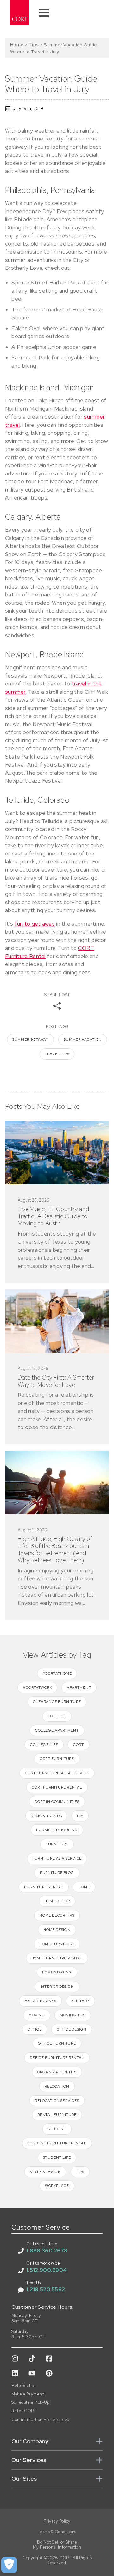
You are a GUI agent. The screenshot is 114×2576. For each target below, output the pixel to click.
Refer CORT (24, 2411)
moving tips (73, 2015)
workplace (57, 2186)
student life (57, 2157)
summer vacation (83, 1039)
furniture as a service (57, 1858)
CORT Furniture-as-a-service (57, 1773)
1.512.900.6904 (47, 2270)
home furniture (57, 1944)
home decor (57, 1901)
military (80, 2001)
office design (72, 2029)
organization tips (57, 2072)
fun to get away (35, 924)
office (35, 2029)
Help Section (24, 2386)
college (57, 1716)
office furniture (57, 2043)
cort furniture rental (57, 1787)
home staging (57, 1972)
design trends (46, 1816)
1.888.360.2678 (47, 2251)
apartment (79, 1687)
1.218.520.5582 (46, 2289)
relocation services (57, 2101)
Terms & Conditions (57, 2532)
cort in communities (57, 1802)
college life (44, 1745)
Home (17, 45)
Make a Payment (28, 2394)
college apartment (57, 1730)
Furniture (57, 1844)
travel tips (57, 1054)
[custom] (15, 2359)
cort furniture (57, 1759)
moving (37, 2015)
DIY (80, 1816)
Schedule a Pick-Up (30, 2402)
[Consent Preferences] (9, 2565)
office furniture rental (57, 2058)
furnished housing (57, 1830)
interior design (57, 1987)
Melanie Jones (40, 2001)
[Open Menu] (44, 13)
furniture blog (57, 1873)
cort (78, 1745)
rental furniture (57, 2115)
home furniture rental (57, 1958)
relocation (57, 2086)
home (84, 1887)
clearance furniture (57, 1702)
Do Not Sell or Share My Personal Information (57, 2545)
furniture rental (44, 1887)
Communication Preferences (40, 2420)
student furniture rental (57, 2143)
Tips (34, 45)
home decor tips (57, 1915)
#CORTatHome (57, 1673)
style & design (45, 2172)
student (57, 2129)
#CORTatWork (37, 1687)
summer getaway (30, 1039)
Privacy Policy (57, 2521)
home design (57, 1930)
